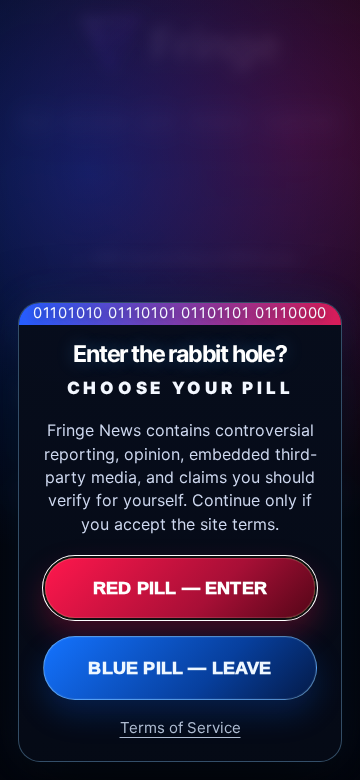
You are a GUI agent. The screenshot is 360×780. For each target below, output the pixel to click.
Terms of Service (180, 727)
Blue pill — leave (179, 668)
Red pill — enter (180, 588)
